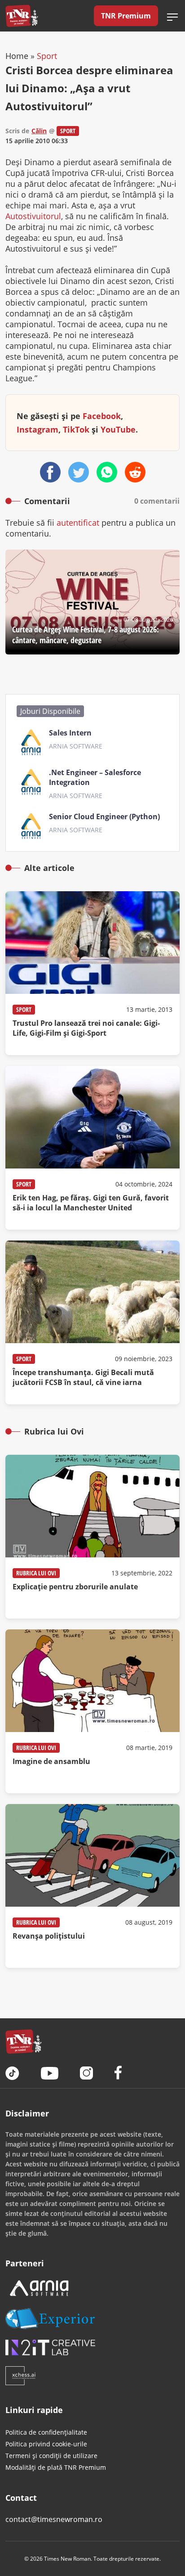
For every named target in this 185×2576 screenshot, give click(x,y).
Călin (39, 131)
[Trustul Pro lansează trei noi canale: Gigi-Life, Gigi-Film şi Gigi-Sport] (92, 973)
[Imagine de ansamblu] (92, 1711)
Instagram (37, 429)
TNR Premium (126, 16)
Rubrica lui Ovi (36, 1573)
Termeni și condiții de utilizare (51, 2456)
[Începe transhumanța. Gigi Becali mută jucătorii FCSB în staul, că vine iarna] (92, 1322)
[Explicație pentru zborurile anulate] (92, 1537)
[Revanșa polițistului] (92, 1886)
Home (17, 56)
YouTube (118, 429)
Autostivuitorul (33, 216)
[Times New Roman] (22, 16)
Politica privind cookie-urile (46, 2444)
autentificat (78, 523)
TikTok (76, 429)
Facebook (102, 416)
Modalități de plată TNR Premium (56, 2467)
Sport (47, 56)
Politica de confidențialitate (46, 2432)
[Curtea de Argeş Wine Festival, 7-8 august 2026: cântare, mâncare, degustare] (92, 602)
